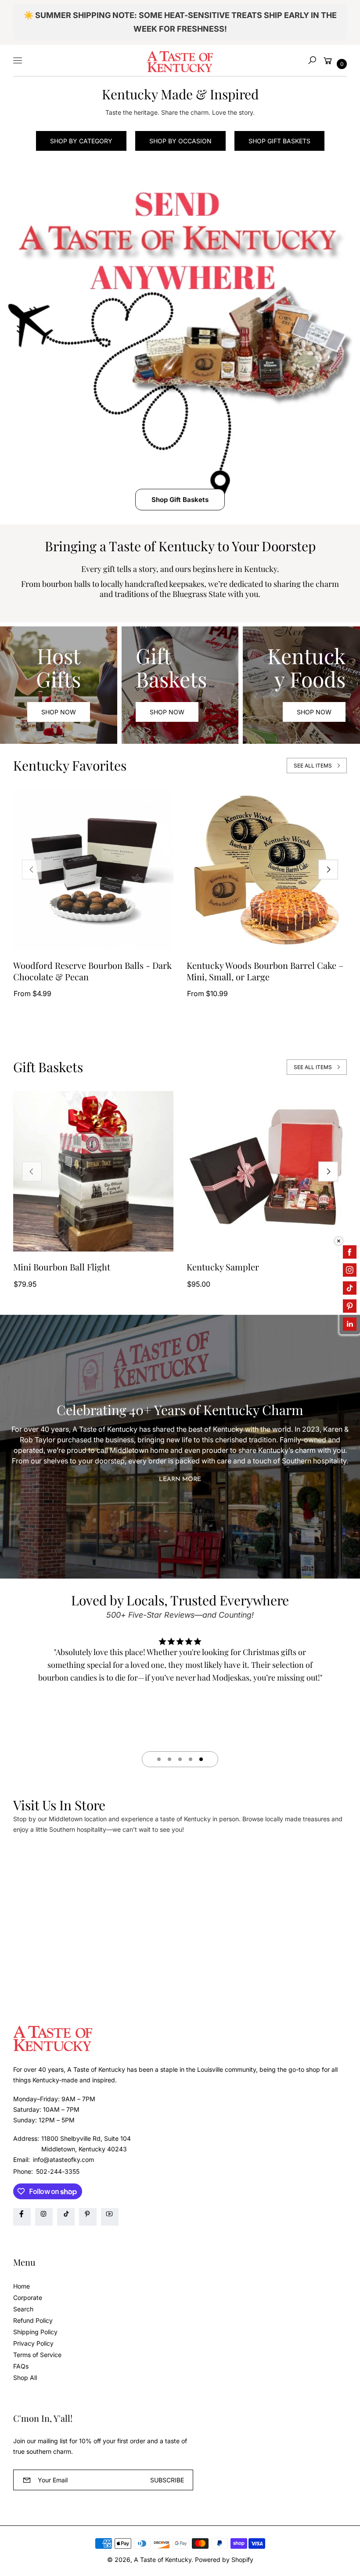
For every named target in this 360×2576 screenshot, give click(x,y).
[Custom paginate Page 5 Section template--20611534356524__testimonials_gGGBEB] (201, 1759)
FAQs (21, 2366)
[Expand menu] (18, 60)
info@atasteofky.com (63, 2159)
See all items (313, 766)
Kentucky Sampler (223, 1267)
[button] (312, 60)
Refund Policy (33, 2320)
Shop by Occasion (180, 141)
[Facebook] (22, 2217)
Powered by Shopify (224, 2560)
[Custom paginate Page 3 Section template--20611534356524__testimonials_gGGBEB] (180, 1759)
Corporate (28, 2298)
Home (22, 2286)
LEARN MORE (180, 1479)
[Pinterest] (88, 2217)
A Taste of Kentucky (163, 2560)
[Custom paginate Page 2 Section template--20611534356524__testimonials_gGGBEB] (169, 1759)
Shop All (25, 2378)
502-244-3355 (58, 2171)
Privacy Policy (33, 2343)
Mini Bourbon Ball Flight (62, 1267)
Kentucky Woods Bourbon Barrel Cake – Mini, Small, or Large (265, 971)
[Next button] (328, 870)
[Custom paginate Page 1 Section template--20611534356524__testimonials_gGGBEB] (159, 1759)
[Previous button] (32, 870)
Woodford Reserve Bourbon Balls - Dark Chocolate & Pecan (92, 971)
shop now (167, 712)
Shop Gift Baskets (279, 141)
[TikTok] (66, 2217)
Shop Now (59, 712)
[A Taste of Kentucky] (180, 60)
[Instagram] (44, 2217)
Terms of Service (37, 2355)
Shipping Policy (35, 2332)
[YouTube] (110, 2217)
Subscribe (167, 2480)
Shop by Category (81, 141)
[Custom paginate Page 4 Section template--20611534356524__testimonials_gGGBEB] (191, 1759)
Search (23, 2309)
